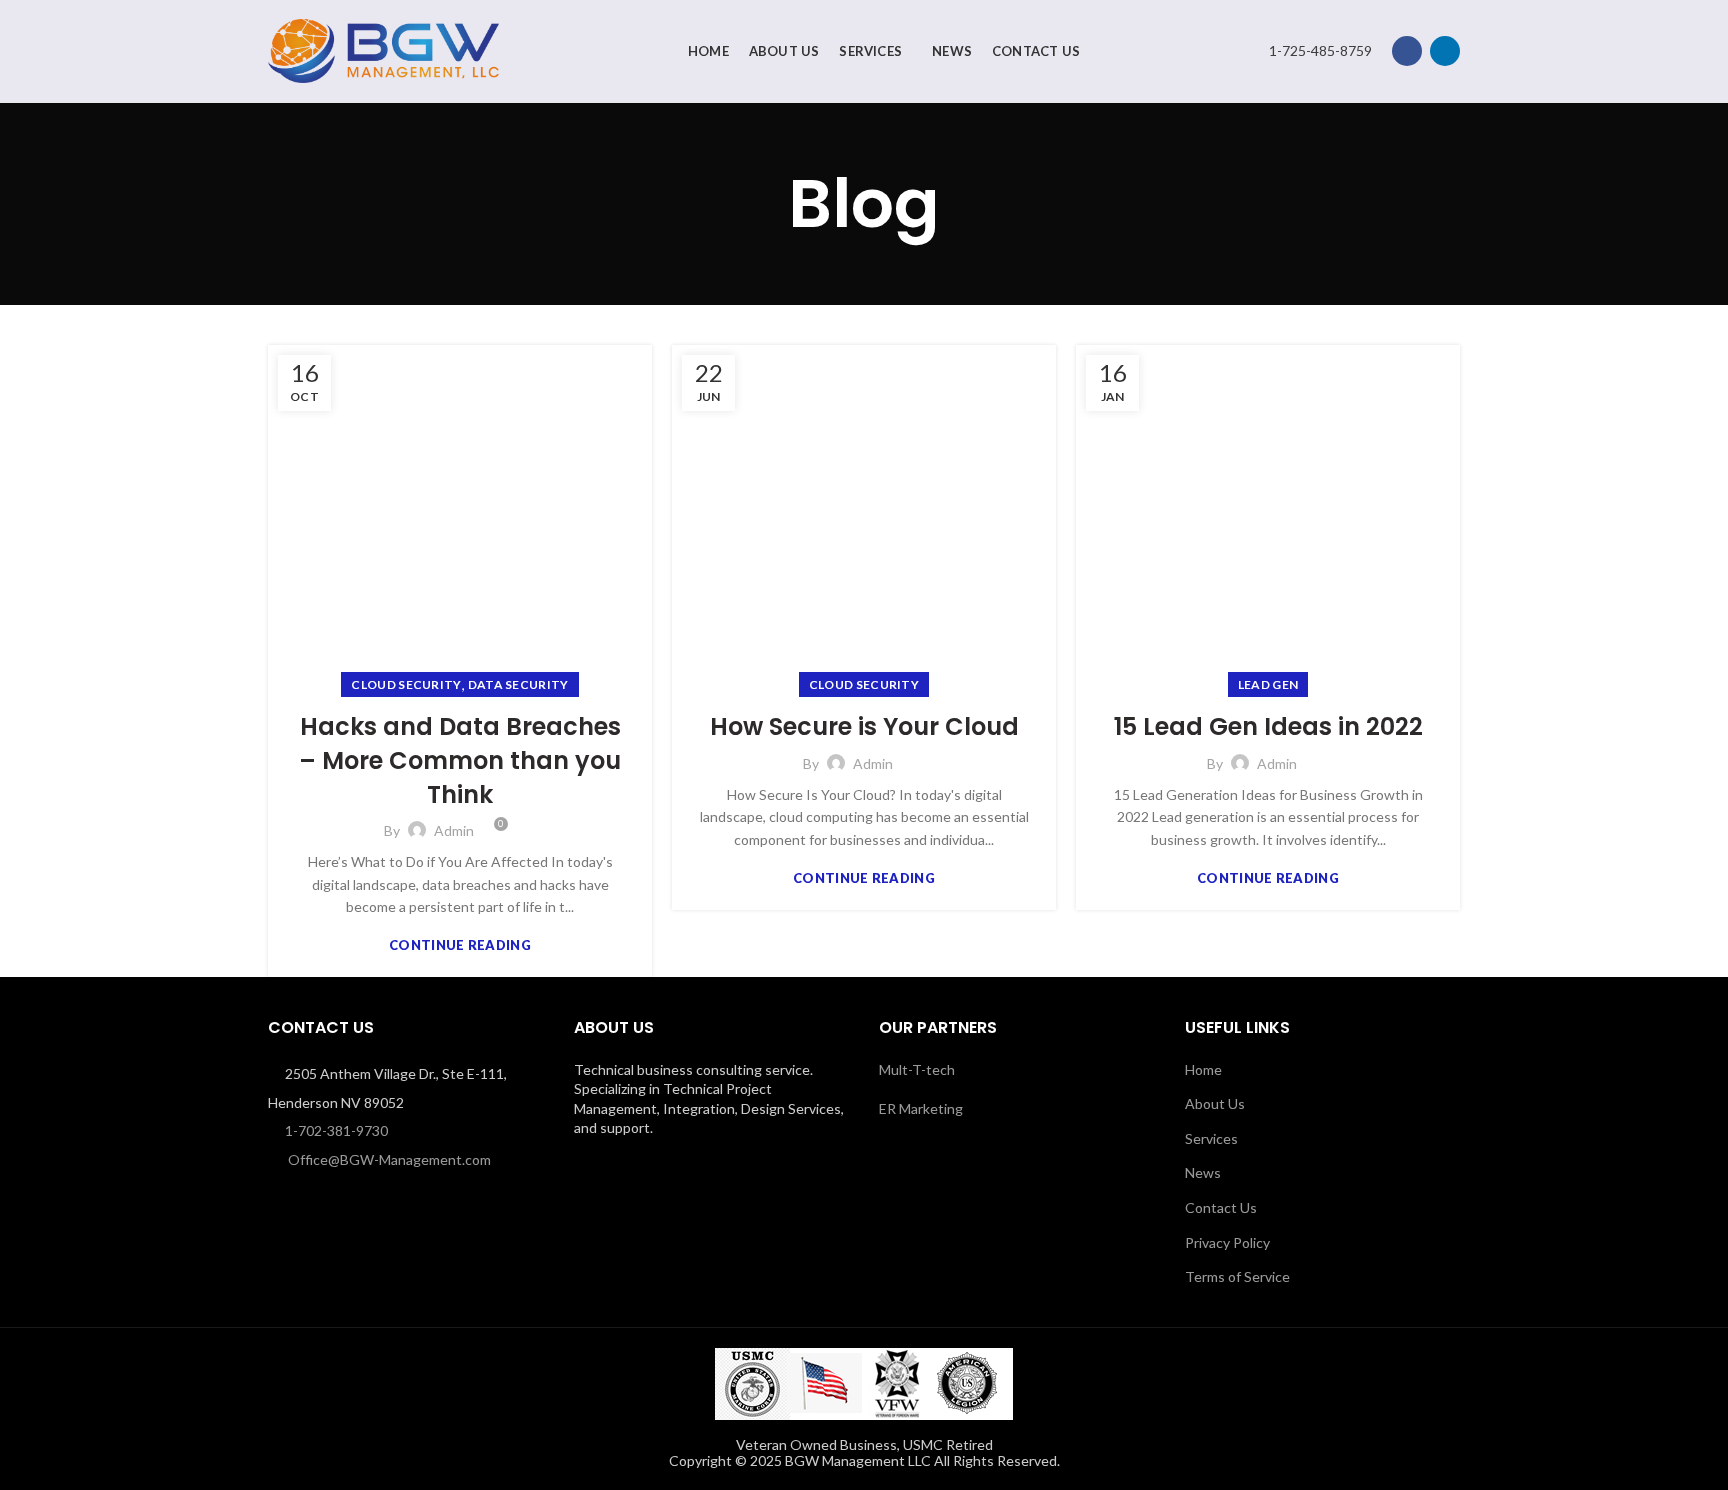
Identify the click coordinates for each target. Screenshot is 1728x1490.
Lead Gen (1268, 684)
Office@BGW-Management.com (389, 1159)
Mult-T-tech (917, 1069)
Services (1211, 1138)
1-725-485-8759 (1320, 50)
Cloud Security (406, 684)
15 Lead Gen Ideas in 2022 (1268, 726)
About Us (1215, 1103)
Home (1203, 1069)
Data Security (518, 684)
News (1203, 1172)
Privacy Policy (1227, 1242)
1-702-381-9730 (336, 1130)
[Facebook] (1407, 51)
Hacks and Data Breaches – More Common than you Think (460, 760)
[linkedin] (1445, 51)
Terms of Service (1237, 1276)
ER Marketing (921, 1108)
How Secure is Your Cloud (864, 726)
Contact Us (1221, 1207)
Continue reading (460, 945)
